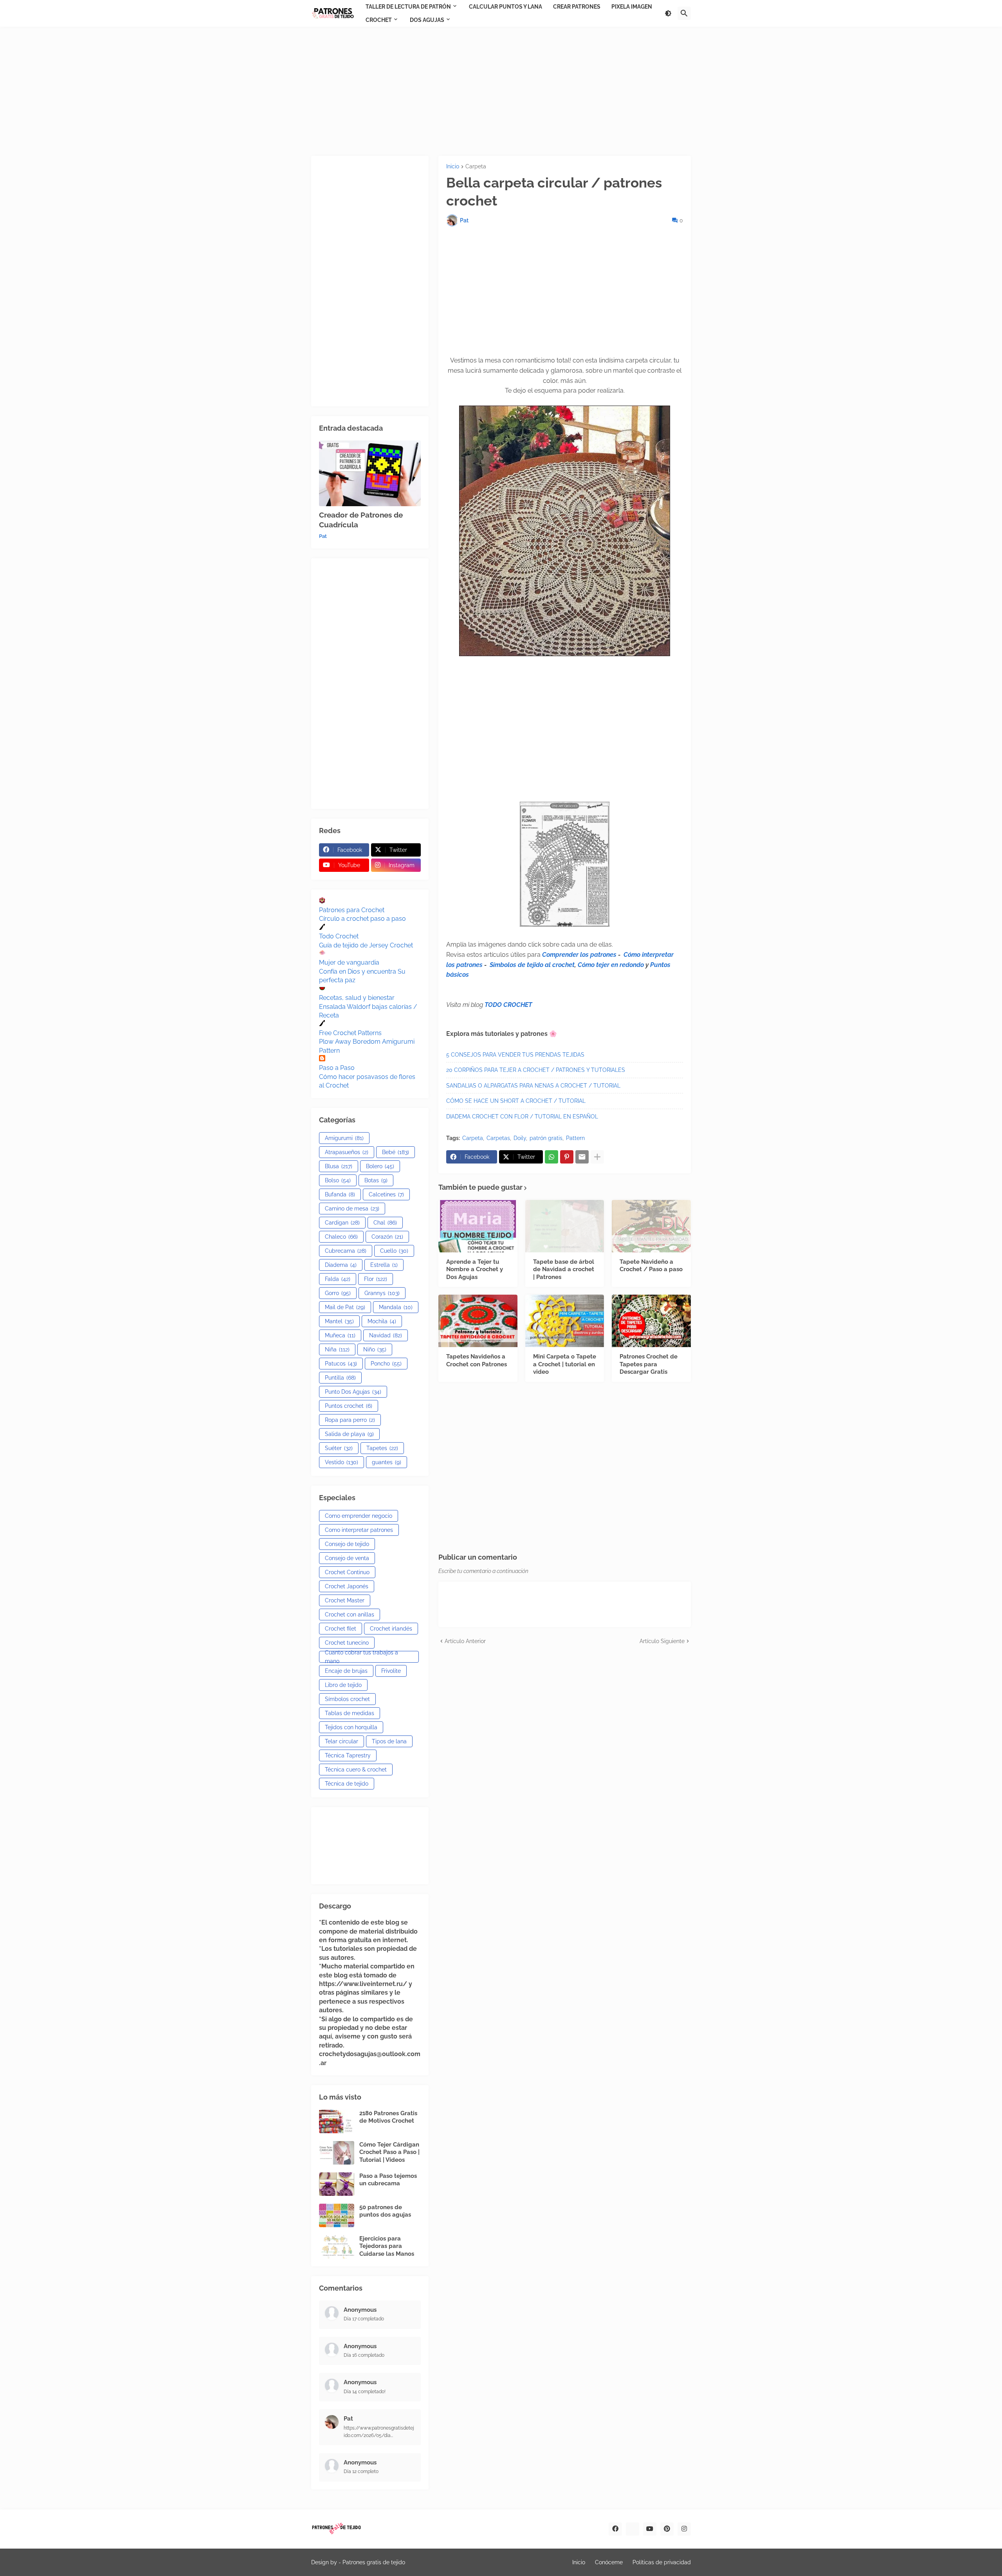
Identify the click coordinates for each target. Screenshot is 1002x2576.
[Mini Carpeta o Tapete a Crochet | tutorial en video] (565, 1321)
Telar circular (342, 1741)
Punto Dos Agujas (353, 1392)
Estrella (384, 1265)
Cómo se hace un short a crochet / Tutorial (516, 1101)
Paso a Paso (337, 1068)
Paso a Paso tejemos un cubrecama (388, 2180)
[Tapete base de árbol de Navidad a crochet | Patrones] (565, 1226)
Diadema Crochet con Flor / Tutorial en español (522, 1117)
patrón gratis (546, 1138)
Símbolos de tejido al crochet (532, 965)
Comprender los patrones (579, 955)
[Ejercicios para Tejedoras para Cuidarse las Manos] (337, 2247)
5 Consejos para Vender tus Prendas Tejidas (515, 1055)
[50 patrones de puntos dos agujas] (337, 2215)
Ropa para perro (350, 1420)
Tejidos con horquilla (351, 1727)
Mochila (382, 1321)
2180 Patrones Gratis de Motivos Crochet (388, 2117)
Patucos (341, 1364)
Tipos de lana (389, 1741)
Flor (376, 1279)
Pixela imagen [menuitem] (632, 7)
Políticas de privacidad (662, 2562)
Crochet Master (345, 1600)
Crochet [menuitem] (379, 20)
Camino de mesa (352, 1209)
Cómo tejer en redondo (611, 965)
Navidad (386, 1335)
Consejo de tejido (347, 1544)
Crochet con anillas (350, 1615)
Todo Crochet (339, 936)
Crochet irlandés (391, 1629)
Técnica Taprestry (348, 1755)
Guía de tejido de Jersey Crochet (366, 945)
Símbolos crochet (347, 1699)
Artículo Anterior (465, 1641)
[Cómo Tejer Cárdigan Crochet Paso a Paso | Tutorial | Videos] (337, 2153)
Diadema (341, 1265)
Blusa (339, 1166)
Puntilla (340, 1378)
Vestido (342, 1462)
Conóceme (609, 2562)
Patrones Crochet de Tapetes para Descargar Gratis (649, 1364)
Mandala (396, 1307)
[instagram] (684, 2529)
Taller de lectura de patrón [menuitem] (408, 7)
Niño (375, 1349)
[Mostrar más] (597, 1157)
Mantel (339, 1321)
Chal (385, 1223)
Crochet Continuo (347, 1572)
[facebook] (615, 2529)
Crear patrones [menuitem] (577, 7)
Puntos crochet (349, 1406)
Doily (520, 1138)
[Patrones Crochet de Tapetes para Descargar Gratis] (651, 1321)
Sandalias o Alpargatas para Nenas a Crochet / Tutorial (533, 1086)
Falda (338, 1279)
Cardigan (342, 1223)
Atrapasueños (347, 1152)
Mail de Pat (345, 1307)
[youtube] (650, 2529)
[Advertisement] (501, 91)
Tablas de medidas (350, 1713)
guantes (387, 1462)
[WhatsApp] (551, 1157)
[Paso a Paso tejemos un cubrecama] (337, 2184)
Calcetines (386, 1194)
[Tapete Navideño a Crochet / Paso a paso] (651, 1226)
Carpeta (476, 167)
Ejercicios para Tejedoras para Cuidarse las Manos (387, 2246)
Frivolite (391, 1671)
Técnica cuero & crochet (356, 1770)
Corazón (387, 1237)
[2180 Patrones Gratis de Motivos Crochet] (337, 2121)
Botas (376, 1180)
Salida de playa (349, 1434)
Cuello (394, 1251)
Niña (337, 1349)
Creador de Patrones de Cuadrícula (361, 520)
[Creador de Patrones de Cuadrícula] (370, 473)
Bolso (338, 1180)
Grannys (382, 1293)
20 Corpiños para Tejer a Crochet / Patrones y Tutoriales (536, 1070)
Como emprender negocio (359, 1516)
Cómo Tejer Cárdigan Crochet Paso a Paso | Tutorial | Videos (389, 2152)
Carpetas (498, 1138)
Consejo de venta (347, 1558)
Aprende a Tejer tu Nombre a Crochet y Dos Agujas (475, 1269)
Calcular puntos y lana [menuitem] (506, 7)
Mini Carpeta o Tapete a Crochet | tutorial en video (565, 1364)
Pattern (575, 1138)
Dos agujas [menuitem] (427, 20)
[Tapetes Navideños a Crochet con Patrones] (478, 1321)
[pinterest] (667, 2529)
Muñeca (340, 1335)
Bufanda (340, 1194)
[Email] (582, 1157)
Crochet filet (341, 1629)
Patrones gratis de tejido (374, 2562)
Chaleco (341, 1237)
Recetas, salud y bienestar (357, 998)
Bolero (380, 1166)
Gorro (338, 1293)
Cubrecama (346, 1251)
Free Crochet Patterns (350, 1033)
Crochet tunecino (347, 1643)
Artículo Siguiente (662, 1641)
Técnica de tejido (347, 1784)
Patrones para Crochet (352, 910)
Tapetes (382, 1448)
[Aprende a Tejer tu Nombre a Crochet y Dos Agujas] (478, 1226)
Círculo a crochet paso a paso (362, 919)
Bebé (396, 1152)
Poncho (386, 1364)
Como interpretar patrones (359, 1530)
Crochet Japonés (347, 1586)
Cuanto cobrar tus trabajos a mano (361, 1657)
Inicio (453, 167)
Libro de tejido (343, 1685)
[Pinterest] (567, 1157)
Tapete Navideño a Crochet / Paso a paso (651, 1266)
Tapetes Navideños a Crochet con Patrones (477, 1360)
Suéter (339, 1448)
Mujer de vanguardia (349, 962)
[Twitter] (633, 2529)
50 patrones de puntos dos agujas (385, 2211)
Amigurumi (344, 1138)
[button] (668, 13)
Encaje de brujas (346, 1671)
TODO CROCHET (508, 1005)
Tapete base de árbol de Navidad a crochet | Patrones (564, 1269)
